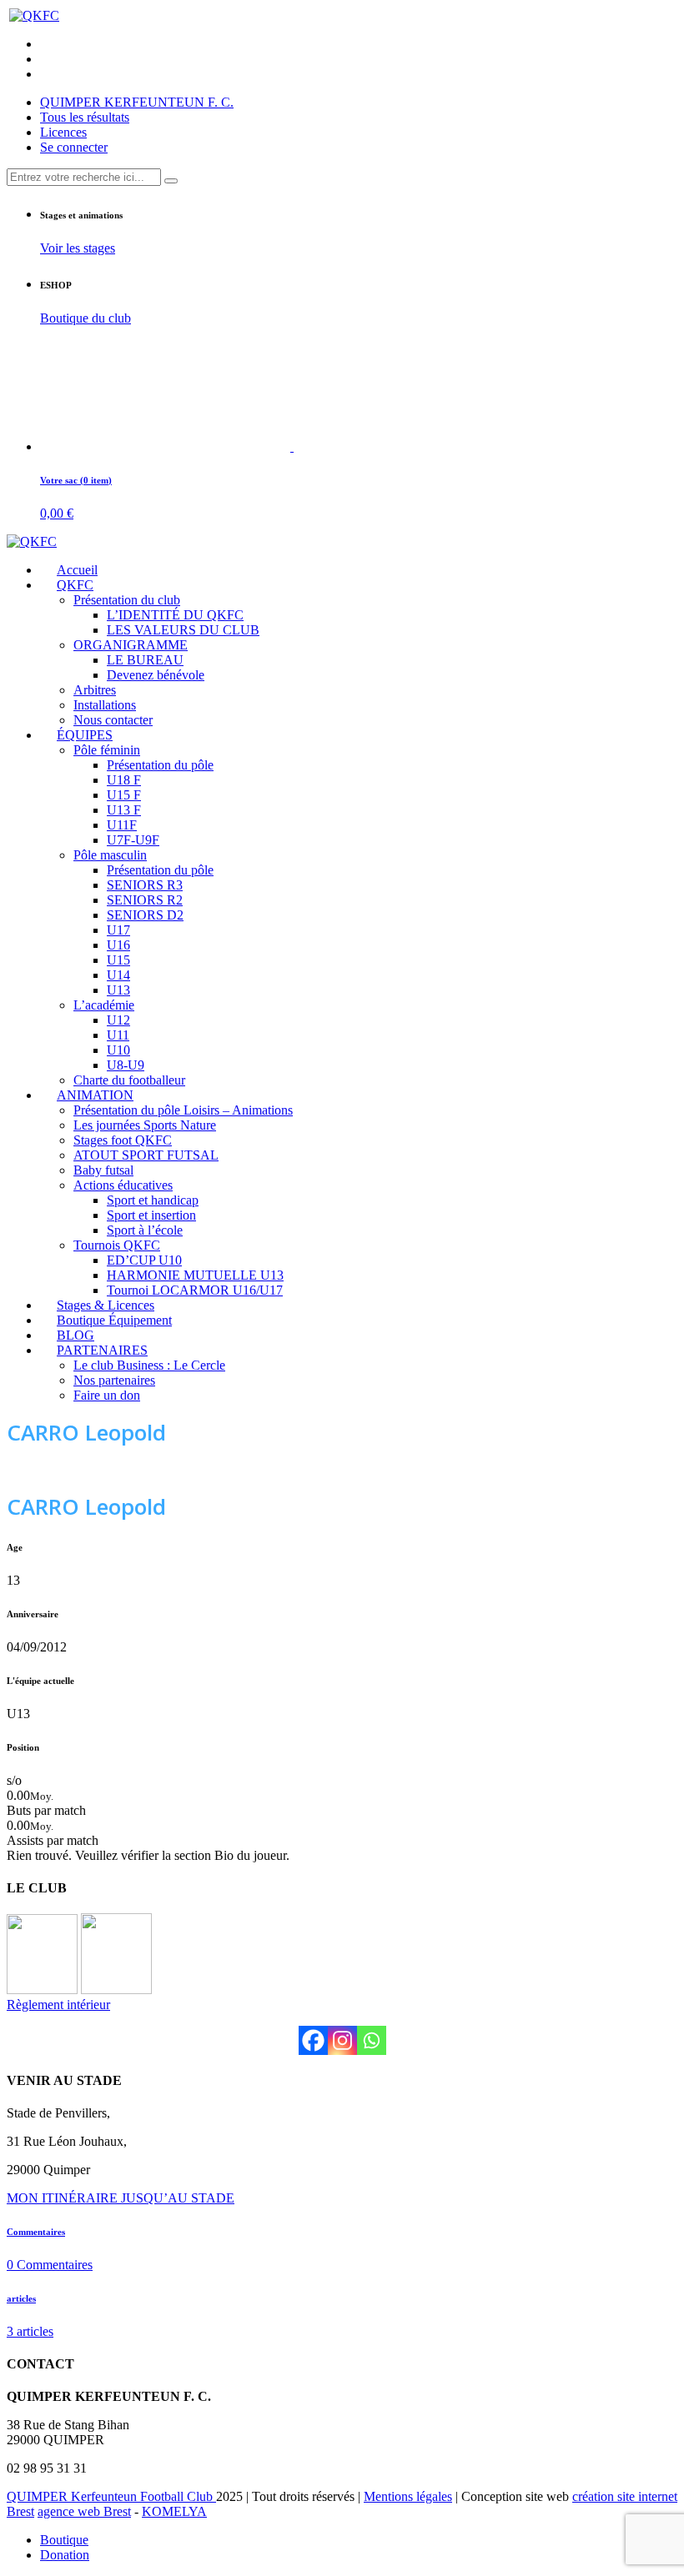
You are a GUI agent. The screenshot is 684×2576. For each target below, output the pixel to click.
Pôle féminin (107, 750)
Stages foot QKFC (123, 1140)
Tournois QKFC (117, 1245)
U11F (122, 825)
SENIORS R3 (145, 885)
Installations (105, 705)
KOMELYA (174, 2511)
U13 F (124, 810)
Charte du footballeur (129, 1080)
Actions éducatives (123, 1185)
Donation (65, 2555)
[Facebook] (313, 2040)
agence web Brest (84, 2511)
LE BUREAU (145, 660)
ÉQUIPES (85, 735)
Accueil (77, 570)
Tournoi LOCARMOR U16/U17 (195, 1290)
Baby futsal (103, 1170)
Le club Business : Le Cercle (149, 1365)
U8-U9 (126, 1065)
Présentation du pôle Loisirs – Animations (183, 1110)
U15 (118, 960)
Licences (63, 132)
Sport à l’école (145, 1230)
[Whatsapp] (372, 2040)
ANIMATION (95, 1095)
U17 (118, 930)
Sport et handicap (153, 1200)
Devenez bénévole (156, 675)
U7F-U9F (133, 840)
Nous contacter (113, 720)
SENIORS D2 (145, 915)
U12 (118, 1020)
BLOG (75, 1335)
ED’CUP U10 (144, 1260)
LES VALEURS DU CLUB (183, 630)
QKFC (75, 585)
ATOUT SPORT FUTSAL (146, 1155)
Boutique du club (85, 318)
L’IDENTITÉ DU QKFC (175, 615)
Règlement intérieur (58, 2005)
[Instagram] (342, 2040)
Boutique (64, 2540)
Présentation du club (127, 600)
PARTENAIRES (102, 1350)
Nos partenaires (114, 1380)
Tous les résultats (85, 117)
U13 (118, 990)
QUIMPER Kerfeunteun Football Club (111, 2496)
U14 (118, 975)
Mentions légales (408, 2496)
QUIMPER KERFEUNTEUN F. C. (137, 102)
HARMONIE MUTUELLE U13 (195, 1275)
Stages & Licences (106, 1305)
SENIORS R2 (145, 900)
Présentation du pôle (160, 765)
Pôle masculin (110, 855)
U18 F (124, 780)
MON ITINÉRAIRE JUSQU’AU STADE (121, 2198)
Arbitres (95, 690)
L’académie (104, 1005)
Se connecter (74, 147)
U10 (118, 1050)
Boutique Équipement (114, 1320)
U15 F (124, 795)
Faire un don (107, 1395)
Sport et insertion (151, 1215)
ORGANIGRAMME (131, 645)
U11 (118, 1035)
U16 (118, 945)
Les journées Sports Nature (145, 1125)
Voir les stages (78, 248)
